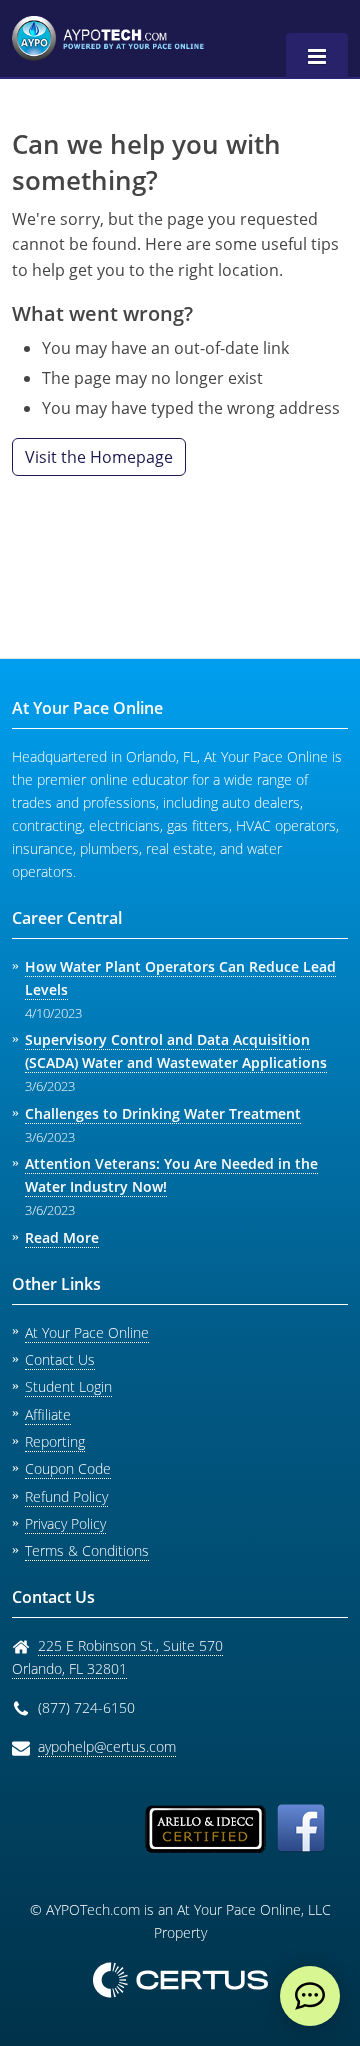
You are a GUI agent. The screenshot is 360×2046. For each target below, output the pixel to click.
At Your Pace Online (87, 1332)
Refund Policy (66, 1496)
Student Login (68, 1386)
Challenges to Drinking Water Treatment (163, 1113)
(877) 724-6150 (86, 1707)
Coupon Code (68, 1468)
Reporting (55, 1441)
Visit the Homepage (99, 457)
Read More (62, 1237)
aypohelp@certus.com (107, 1746)
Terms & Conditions (87, 1550)
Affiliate (48, 1414)
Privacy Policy (65, 1523)
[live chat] (310, 1996)
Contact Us (60, 1359)
